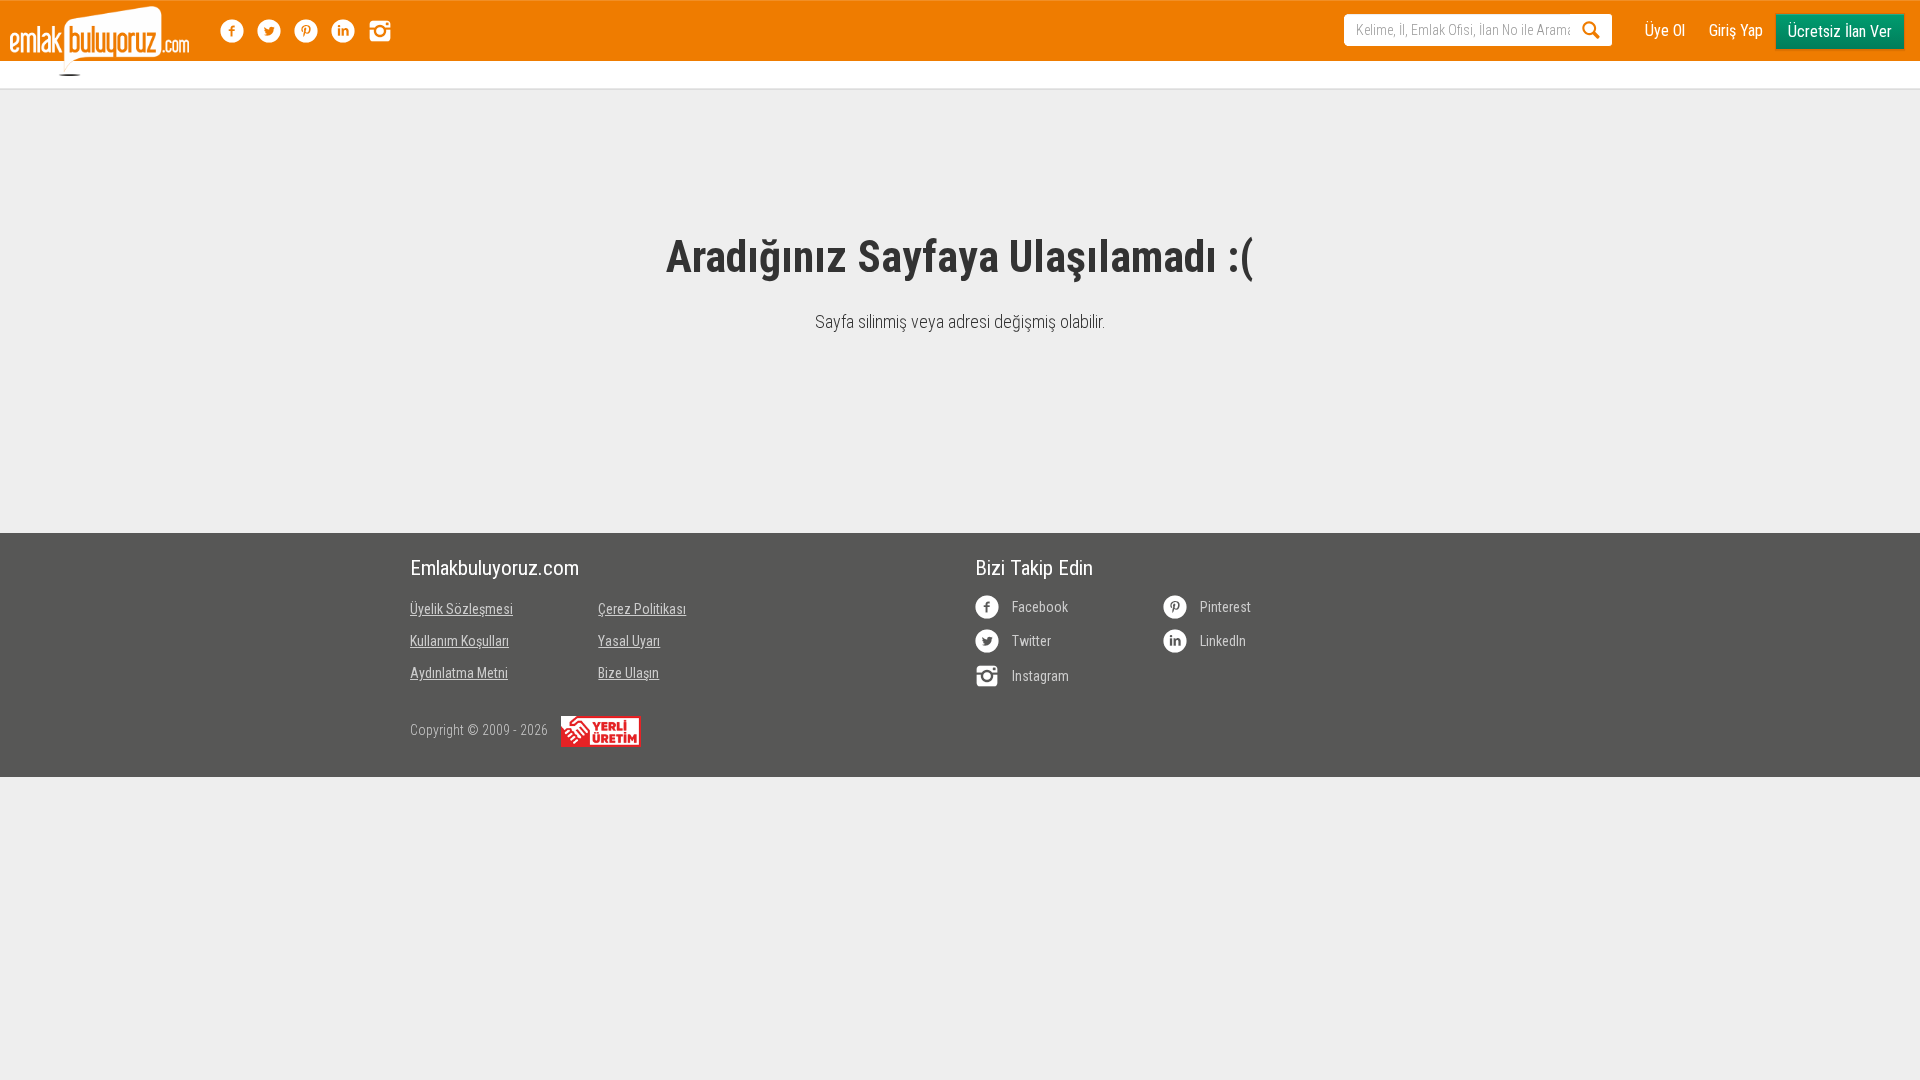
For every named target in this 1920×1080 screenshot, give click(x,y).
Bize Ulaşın (628, 673)
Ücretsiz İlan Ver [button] (1840, 31)
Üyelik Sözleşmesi (461, 609)
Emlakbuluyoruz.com (489, 568)
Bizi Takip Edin (1034, 568)
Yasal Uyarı (629, 641)
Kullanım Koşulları (459, 641)
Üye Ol (1665, 30)
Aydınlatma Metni (459, 673)
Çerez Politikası (642, 609)
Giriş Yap (1736, 30)
